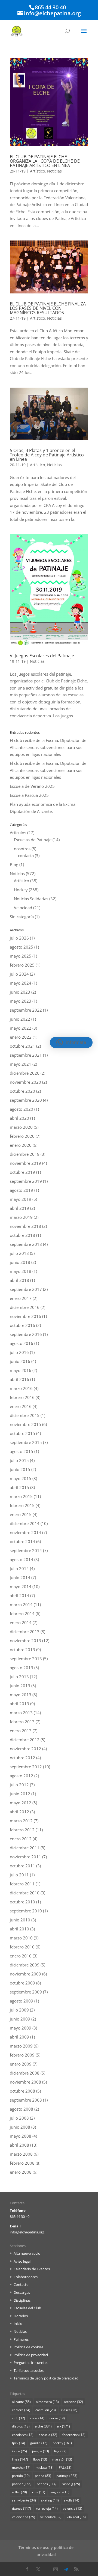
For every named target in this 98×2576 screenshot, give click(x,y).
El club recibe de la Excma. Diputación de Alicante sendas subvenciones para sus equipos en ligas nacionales (48, 747)
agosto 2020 (22, 1109)
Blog (14, 864)
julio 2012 (19, 1785)
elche (43, 2426)
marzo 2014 (21, 1605)
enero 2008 (21, 2172)
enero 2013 (21, 1731)
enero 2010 (21, 1956)
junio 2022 (20, 1019)
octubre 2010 (22, 1902)
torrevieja (47, 2508)
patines (47, 2484)
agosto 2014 (22, 1559)
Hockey (21, 890)
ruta (39, 2492)
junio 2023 (20, 992)
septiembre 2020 (26, 1100)
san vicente (24, 2500)
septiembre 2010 (26, 1911)
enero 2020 (21, 1145)
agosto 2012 (22, 1776)
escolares (23, 2435)
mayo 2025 (21, 956)
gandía (39, 2443)
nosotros (22, 849)
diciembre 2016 (25, 1307)
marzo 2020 (21, 1127)
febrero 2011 (22, 1884)
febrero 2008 (22, 2163)
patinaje (67, 2476)
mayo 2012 (21, 1803)
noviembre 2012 (25, 1749)
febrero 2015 (22, 1505)
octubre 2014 (22, 1541)
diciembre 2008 (25, 2073)
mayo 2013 (21, 1695)
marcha (21, 2467)
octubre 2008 (22, 2091)
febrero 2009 (22, 2055)
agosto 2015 (22, 1451)
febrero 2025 (22, 965)
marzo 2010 (21, 1938)
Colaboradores (26, 2277)
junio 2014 (20, 1577)
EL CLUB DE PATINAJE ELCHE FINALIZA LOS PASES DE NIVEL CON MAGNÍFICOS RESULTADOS (48, 308)
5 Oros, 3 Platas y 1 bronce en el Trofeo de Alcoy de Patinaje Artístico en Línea (47, 455)
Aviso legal (22, 2261)
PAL (65, 2467)
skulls (72, 2500)
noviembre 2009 (25, 1974)
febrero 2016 (22, 1397)
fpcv (19, 2443)
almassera (47, 2402)
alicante (21, 2402)
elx (63, 2426)
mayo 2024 (21, 983)
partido (21, 2476)
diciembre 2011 (25, 1848)
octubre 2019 (22, 1172)
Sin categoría (22, 917)
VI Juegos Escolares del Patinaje (42, 656)
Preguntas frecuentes (31, 2363)
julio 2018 (19, 1253)
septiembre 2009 (26, 1992)
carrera (21, 2410)
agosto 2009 (22, 2001)
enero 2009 (21, 2064)
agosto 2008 (22, 2109)
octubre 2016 (22, 1325)
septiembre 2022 (26, 1010)
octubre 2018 (22, 1235)
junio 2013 (20, 1686)
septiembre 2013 (26, 1659)
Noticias (54, 171)
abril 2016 (19, 1379)
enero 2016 (21, 1406)
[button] (71, 1042)
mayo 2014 (21, 1586)
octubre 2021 (22, 1046)
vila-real (76, 2517)
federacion (74, 2435)
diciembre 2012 (25, 1740)
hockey (62, 2443)
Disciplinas (22, 2300)
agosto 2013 (22, 1668)
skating (50, 2500)
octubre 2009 (22, 1983)
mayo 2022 (21, 1028)
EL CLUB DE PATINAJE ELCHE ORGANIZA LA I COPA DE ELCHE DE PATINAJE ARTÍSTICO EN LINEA (45, 161)
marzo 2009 (21, 2046)
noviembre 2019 (25, 1163)
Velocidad (23, 908)
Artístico (37, 171)
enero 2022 (21, 1037)
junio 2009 (20, 2019)
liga (60, 2451)
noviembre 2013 (25, 1641)
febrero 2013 (22, 1722)
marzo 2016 (21, 1388)
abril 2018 (19, 1280)
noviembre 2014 (25, 1532)
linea (20, 2459)
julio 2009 (19, 2010)
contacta (26, 855)
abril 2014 (19, 1595)
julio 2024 (19, 974)
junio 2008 (20, 2127)
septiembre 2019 (26, 1181)
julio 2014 (19, 1568)
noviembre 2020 (25, 1082)
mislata (45, 2467)
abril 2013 (19, 1704)
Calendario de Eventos (32, 2269)
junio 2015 (20, 1469)
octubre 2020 (22, 1091)
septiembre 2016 (26, 1334)
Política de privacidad (31, 2355)
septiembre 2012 (26, 1767)
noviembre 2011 (25, 1857)
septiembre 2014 (26, 1550)
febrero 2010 (22, 1947)
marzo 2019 (21, 1217)
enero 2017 (21, 1298)
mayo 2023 (21, 1001)
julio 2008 (19, 2118)
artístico (73, 2402)
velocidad (51, 2517)
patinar (22, 2484)
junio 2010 (20, 1920)
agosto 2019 (22, 1190)
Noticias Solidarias (31, 899)
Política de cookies (28, 2347)
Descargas (22, 2292)
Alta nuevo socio (27, 2253)
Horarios (21, 2316)
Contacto (21, 2284)
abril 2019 (19, 1208)
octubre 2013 (22, 1650)
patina (43, 2476)
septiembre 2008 (26, 2100)
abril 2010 (19, 1929)
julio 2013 (19, 1677)
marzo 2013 (21, 1713)
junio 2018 (20, 1262)
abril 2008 (19, 2145)
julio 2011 (19, 1875)
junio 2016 (20, 1361)
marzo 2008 (21, 2154)
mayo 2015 (21, 1478)
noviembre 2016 (25, 1316)
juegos (41, 2451)
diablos (21, 2426)
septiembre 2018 (26, 1244)
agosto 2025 (22, 947)
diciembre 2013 (25, 1632)
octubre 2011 (22, 1866)
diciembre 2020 (25, 1073)
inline (19, 2451)
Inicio (18, 2324)
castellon (46, 2410)
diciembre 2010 (25, 1893)
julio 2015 (19, 1460)
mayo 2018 (21, 1271)
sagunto (60, 2492)
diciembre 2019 (25, 1154)
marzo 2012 (21, 1821)
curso (57, 2418)
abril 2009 (19, 2037)
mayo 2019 (21, 1199)
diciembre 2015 (25, 1415)
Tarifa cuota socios (29, 2370)
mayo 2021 (21, 1064)
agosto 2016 (22, 1343)
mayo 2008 (21, 2136)
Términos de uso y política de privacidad (46, 2378)
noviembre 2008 (25, 2082)
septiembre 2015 (26, 1442)
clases (69, 2410)
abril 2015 (19, 1487)
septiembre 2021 (26, 1055)
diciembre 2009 (25, 1965)
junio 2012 (20, 1794)
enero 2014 (21, 1623)
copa (37, 2418)
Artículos (18, 833)
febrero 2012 (22, 1830)
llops (40, 2459)
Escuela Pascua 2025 (29, 795)
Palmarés (21, 2339)
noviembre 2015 (25, 1424)
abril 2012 (19, 1812)
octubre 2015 (22, 1433)
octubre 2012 (22, 1758)
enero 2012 (21, 1839)
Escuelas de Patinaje (33, 840)
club (19, 2418)
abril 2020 (19, 1118)
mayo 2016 (21, 1370)
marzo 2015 (21, 1496)
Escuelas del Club (27, 2308)
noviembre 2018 (25, 1226)
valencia (73, 2508)
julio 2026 (19, 938)
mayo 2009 (21, 2028)
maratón (62, 2459)
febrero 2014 (22, 1614)
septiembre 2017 (26, 1289)
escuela (48, 2435)
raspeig (71, 2484)
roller (19, 2492)
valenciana (24, 2517)
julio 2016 (19, 1352)
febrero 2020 (22, 1136)
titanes (22, 2508)
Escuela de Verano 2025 (32, 786)
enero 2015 (21, 1514)
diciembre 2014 (25, 1523)
